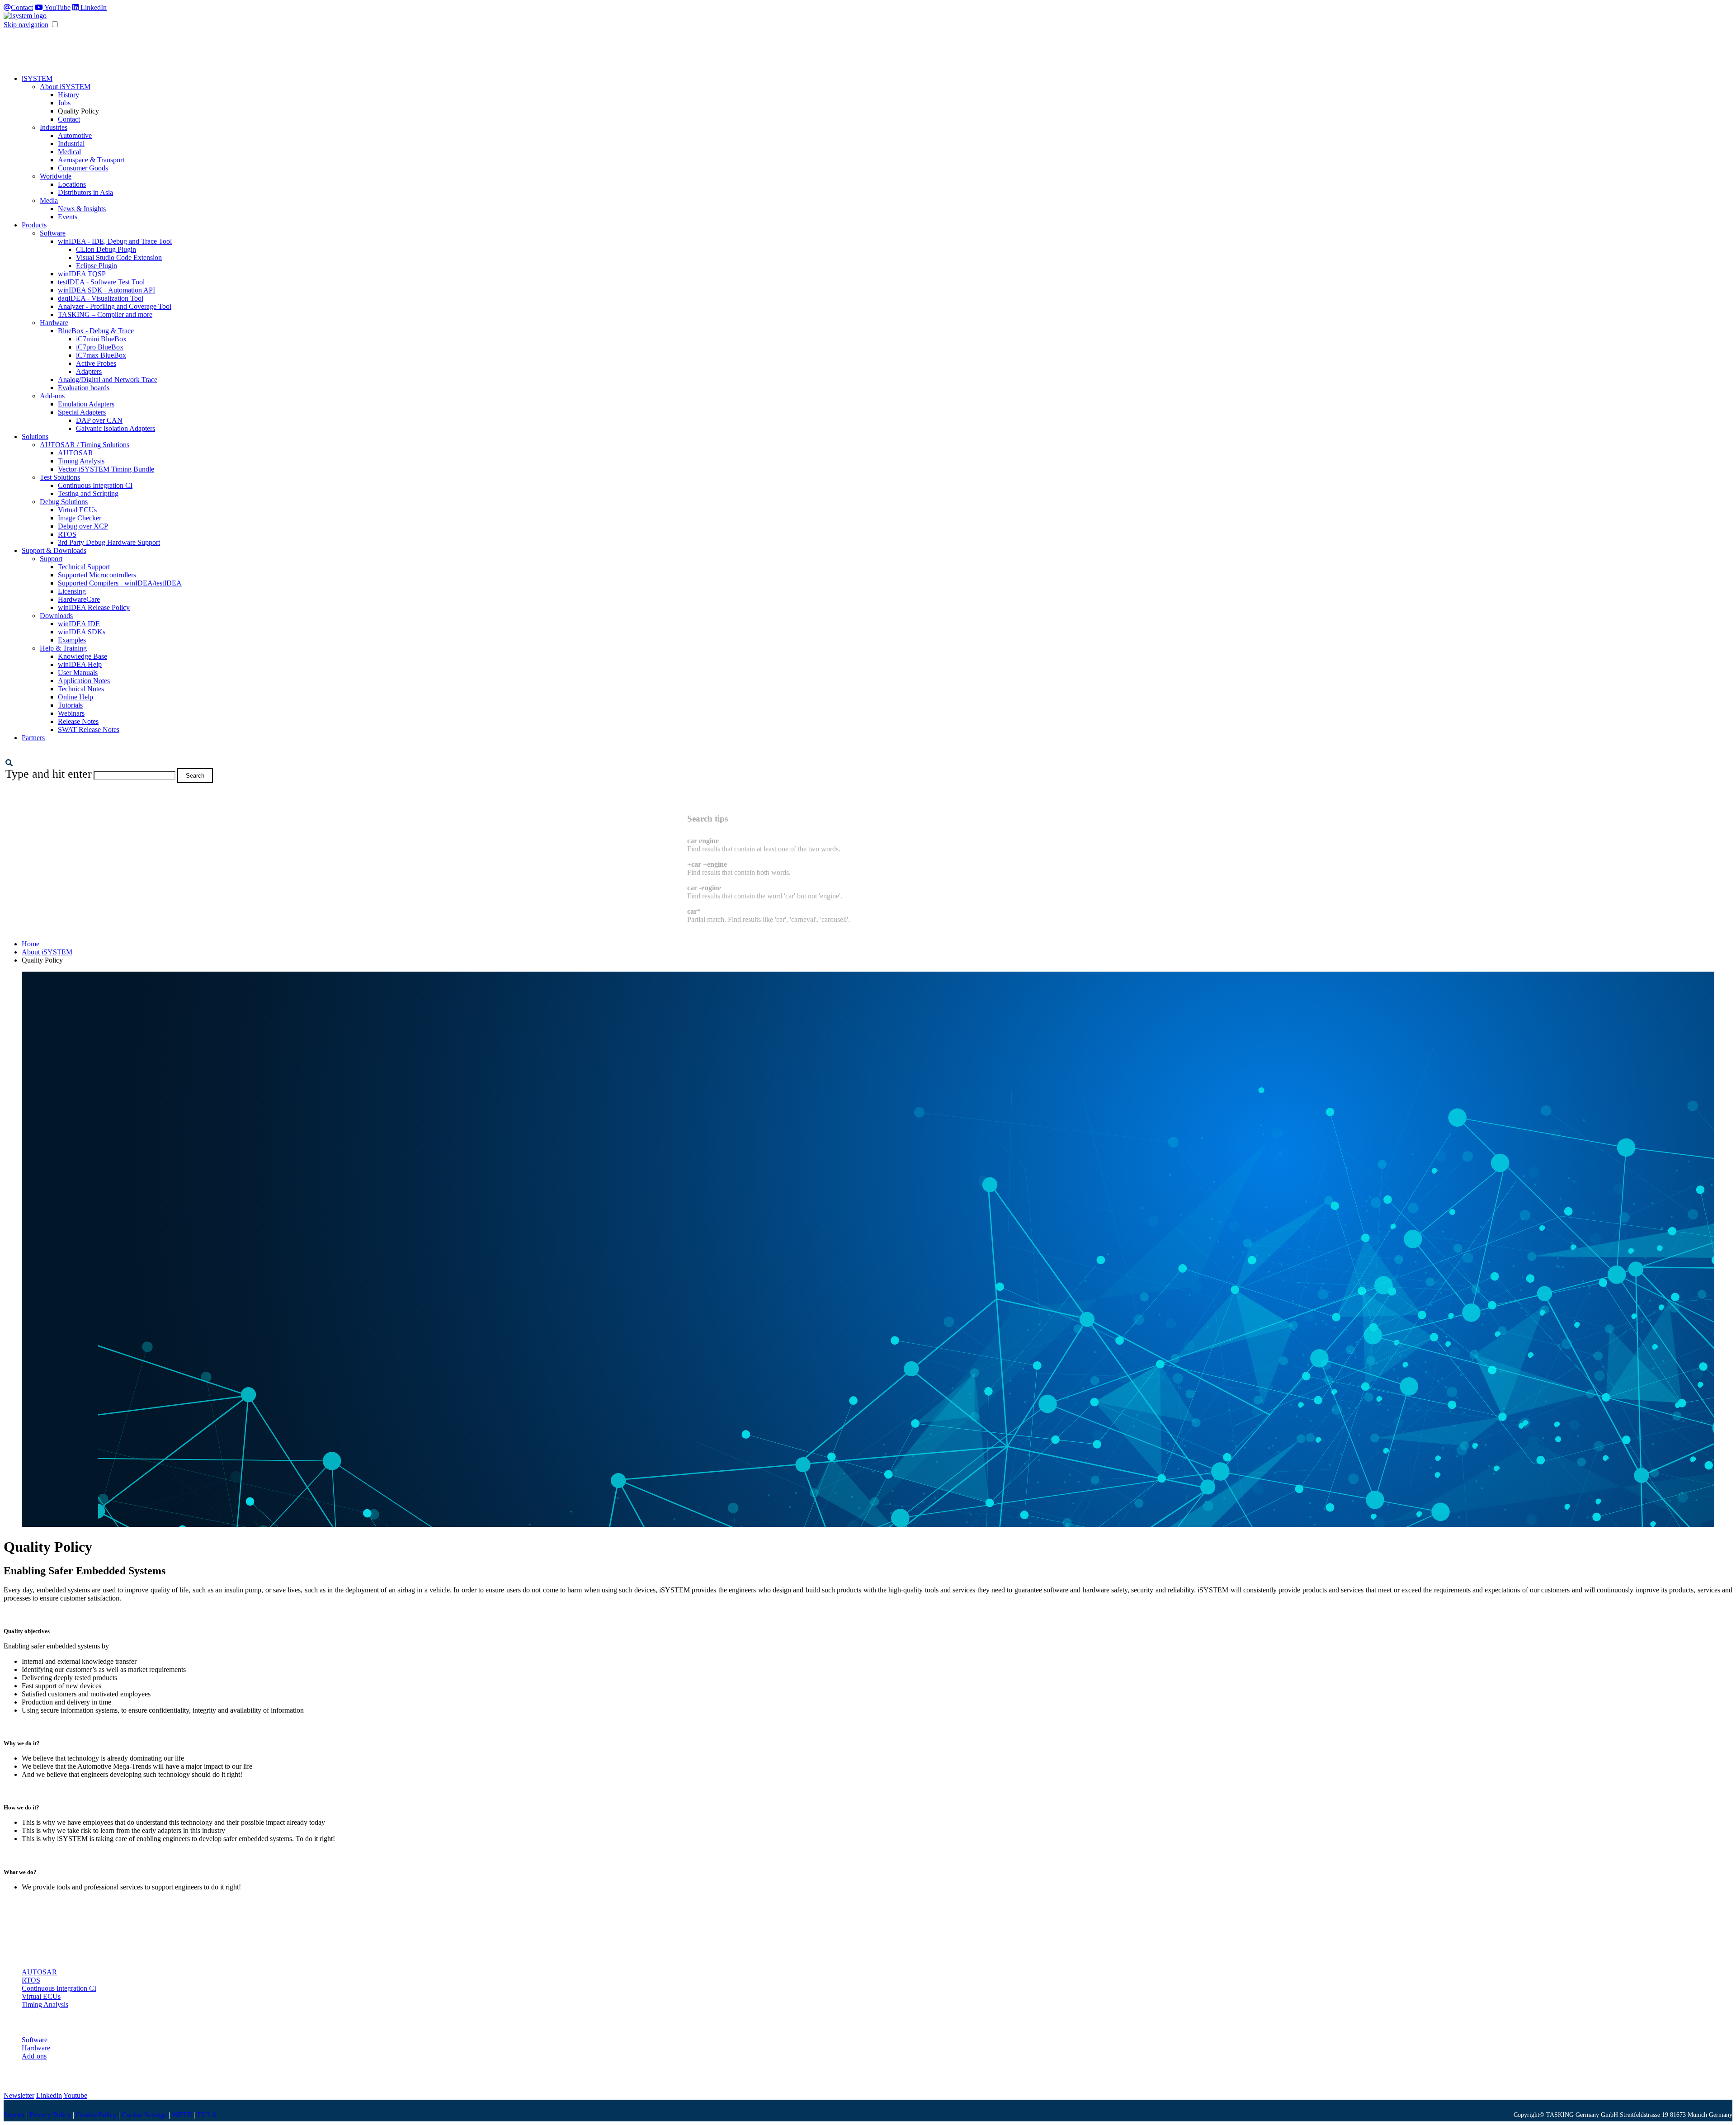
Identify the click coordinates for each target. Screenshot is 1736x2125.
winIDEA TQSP (82, 274)
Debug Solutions (64, 502)
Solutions (35, 437)
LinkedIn (93, 7)
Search (195, 776)
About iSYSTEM (65, 87)
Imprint (14, 2115)
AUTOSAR (75, 453)
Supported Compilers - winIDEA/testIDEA (120, 583)
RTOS (67, 534)
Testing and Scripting (88, 493)
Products (34, 225)
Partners (33, 738)
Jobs (64, 103)
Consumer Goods (83, 168)
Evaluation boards (84, 388)
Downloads (56, 616)
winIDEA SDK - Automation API (106, 290)
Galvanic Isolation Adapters (116, 428)
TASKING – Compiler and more (105, 314)
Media (49, 201)
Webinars (71, 713)
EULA (207, 2115)
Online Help (75, 697)
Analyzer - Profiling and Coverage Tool (115, 306)
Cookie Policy (96, 2115)
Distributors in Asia (85, 192)
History (68, 95)
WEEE (182, 2115)
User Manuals (78, 673)
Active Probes (96, 363)
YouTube (57, 7)
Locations (72, 184)
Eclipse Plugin (97, 266)
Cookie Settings (144, 2115)
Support (51, 559)
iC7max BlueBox (101, 355)
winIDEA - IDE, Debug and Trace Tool (115, 241)
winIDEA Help (80, 664)
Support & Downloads (54, 550)
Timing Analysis (81, 461)
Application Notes (84, 681)
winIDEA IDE (79, 624)
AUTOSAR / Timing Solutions (85, 445)
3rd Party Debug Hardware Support (109, 542)
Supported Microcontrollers (97, 575)
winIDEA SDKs (82, 632)
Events (68, 217)
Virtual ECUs (77, 510)
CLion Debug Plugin (106, 249)
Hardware (54, 323)
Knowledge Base (83, 656)
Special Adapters (82, 412)
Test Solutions (60, 477)
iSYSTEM (37, 78)
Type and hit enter (49, 774)
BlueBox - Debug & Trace (96, 331)
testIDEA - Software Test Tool (101, 282)
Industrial (71, 144)
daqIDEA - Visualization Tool (101, 298)
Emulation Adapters (86, 404)
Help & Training (63, 648)
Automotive (75, 135)
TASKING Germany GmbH (1582, 2115)
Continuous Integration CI (95, 485)
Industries (54, 127)
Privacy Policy (50, 2115)
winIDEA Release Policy (94, 607)
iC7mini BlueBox (101, 339)
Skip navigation (26, 25)
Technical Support (84, 567)
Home (31, 944)
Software (53, 233)
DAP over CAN (99, 420)
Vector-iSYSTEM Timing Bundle (106, 469)
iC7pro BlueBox (100, 347)
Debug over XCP (83, 526)
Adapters (89, 371)
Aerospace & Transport (91, 160)
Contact (22, 7)
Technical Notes (81, 689)
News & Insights (82, 209)
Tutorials (70, 705)
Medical (69, 152)
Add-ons (52, 396)
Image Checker (80, 518)
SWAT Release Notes (89, 730)
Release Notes (78, 721)
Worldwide (56, 176)
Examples (72, 640)
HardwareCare (79, 599)
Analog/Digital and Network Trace (108, 380)
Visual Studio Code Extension (119, 257)
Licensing (72, 591)
